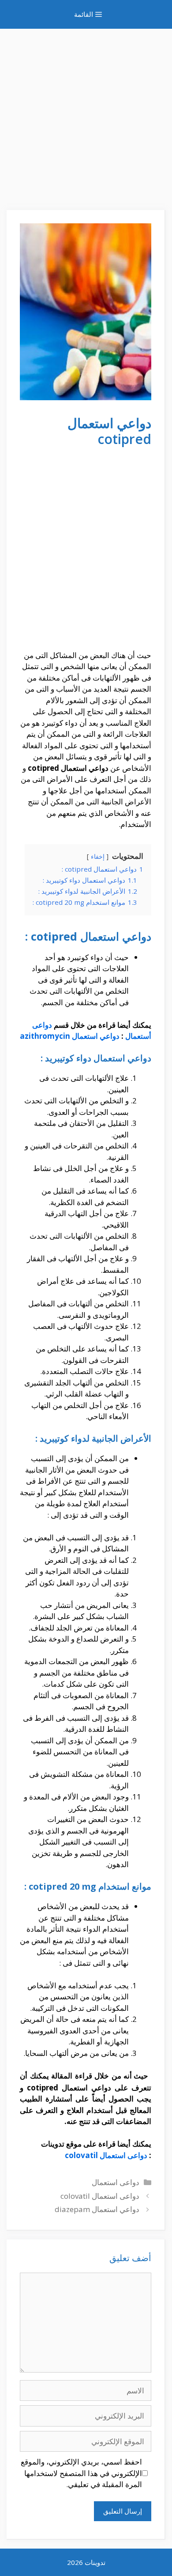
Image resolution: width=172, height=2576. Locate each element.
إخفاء (98, 856)
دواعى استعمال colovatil (106, 2155)
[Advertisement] (86, 115)
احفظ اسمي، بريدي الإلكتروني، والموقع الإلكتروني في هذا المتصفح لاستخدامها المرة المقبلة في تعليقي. (81, 2473)
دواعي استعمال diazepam (97, 2209)
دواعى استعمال (116, 2182)
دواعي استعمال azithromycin (70, 1036)
